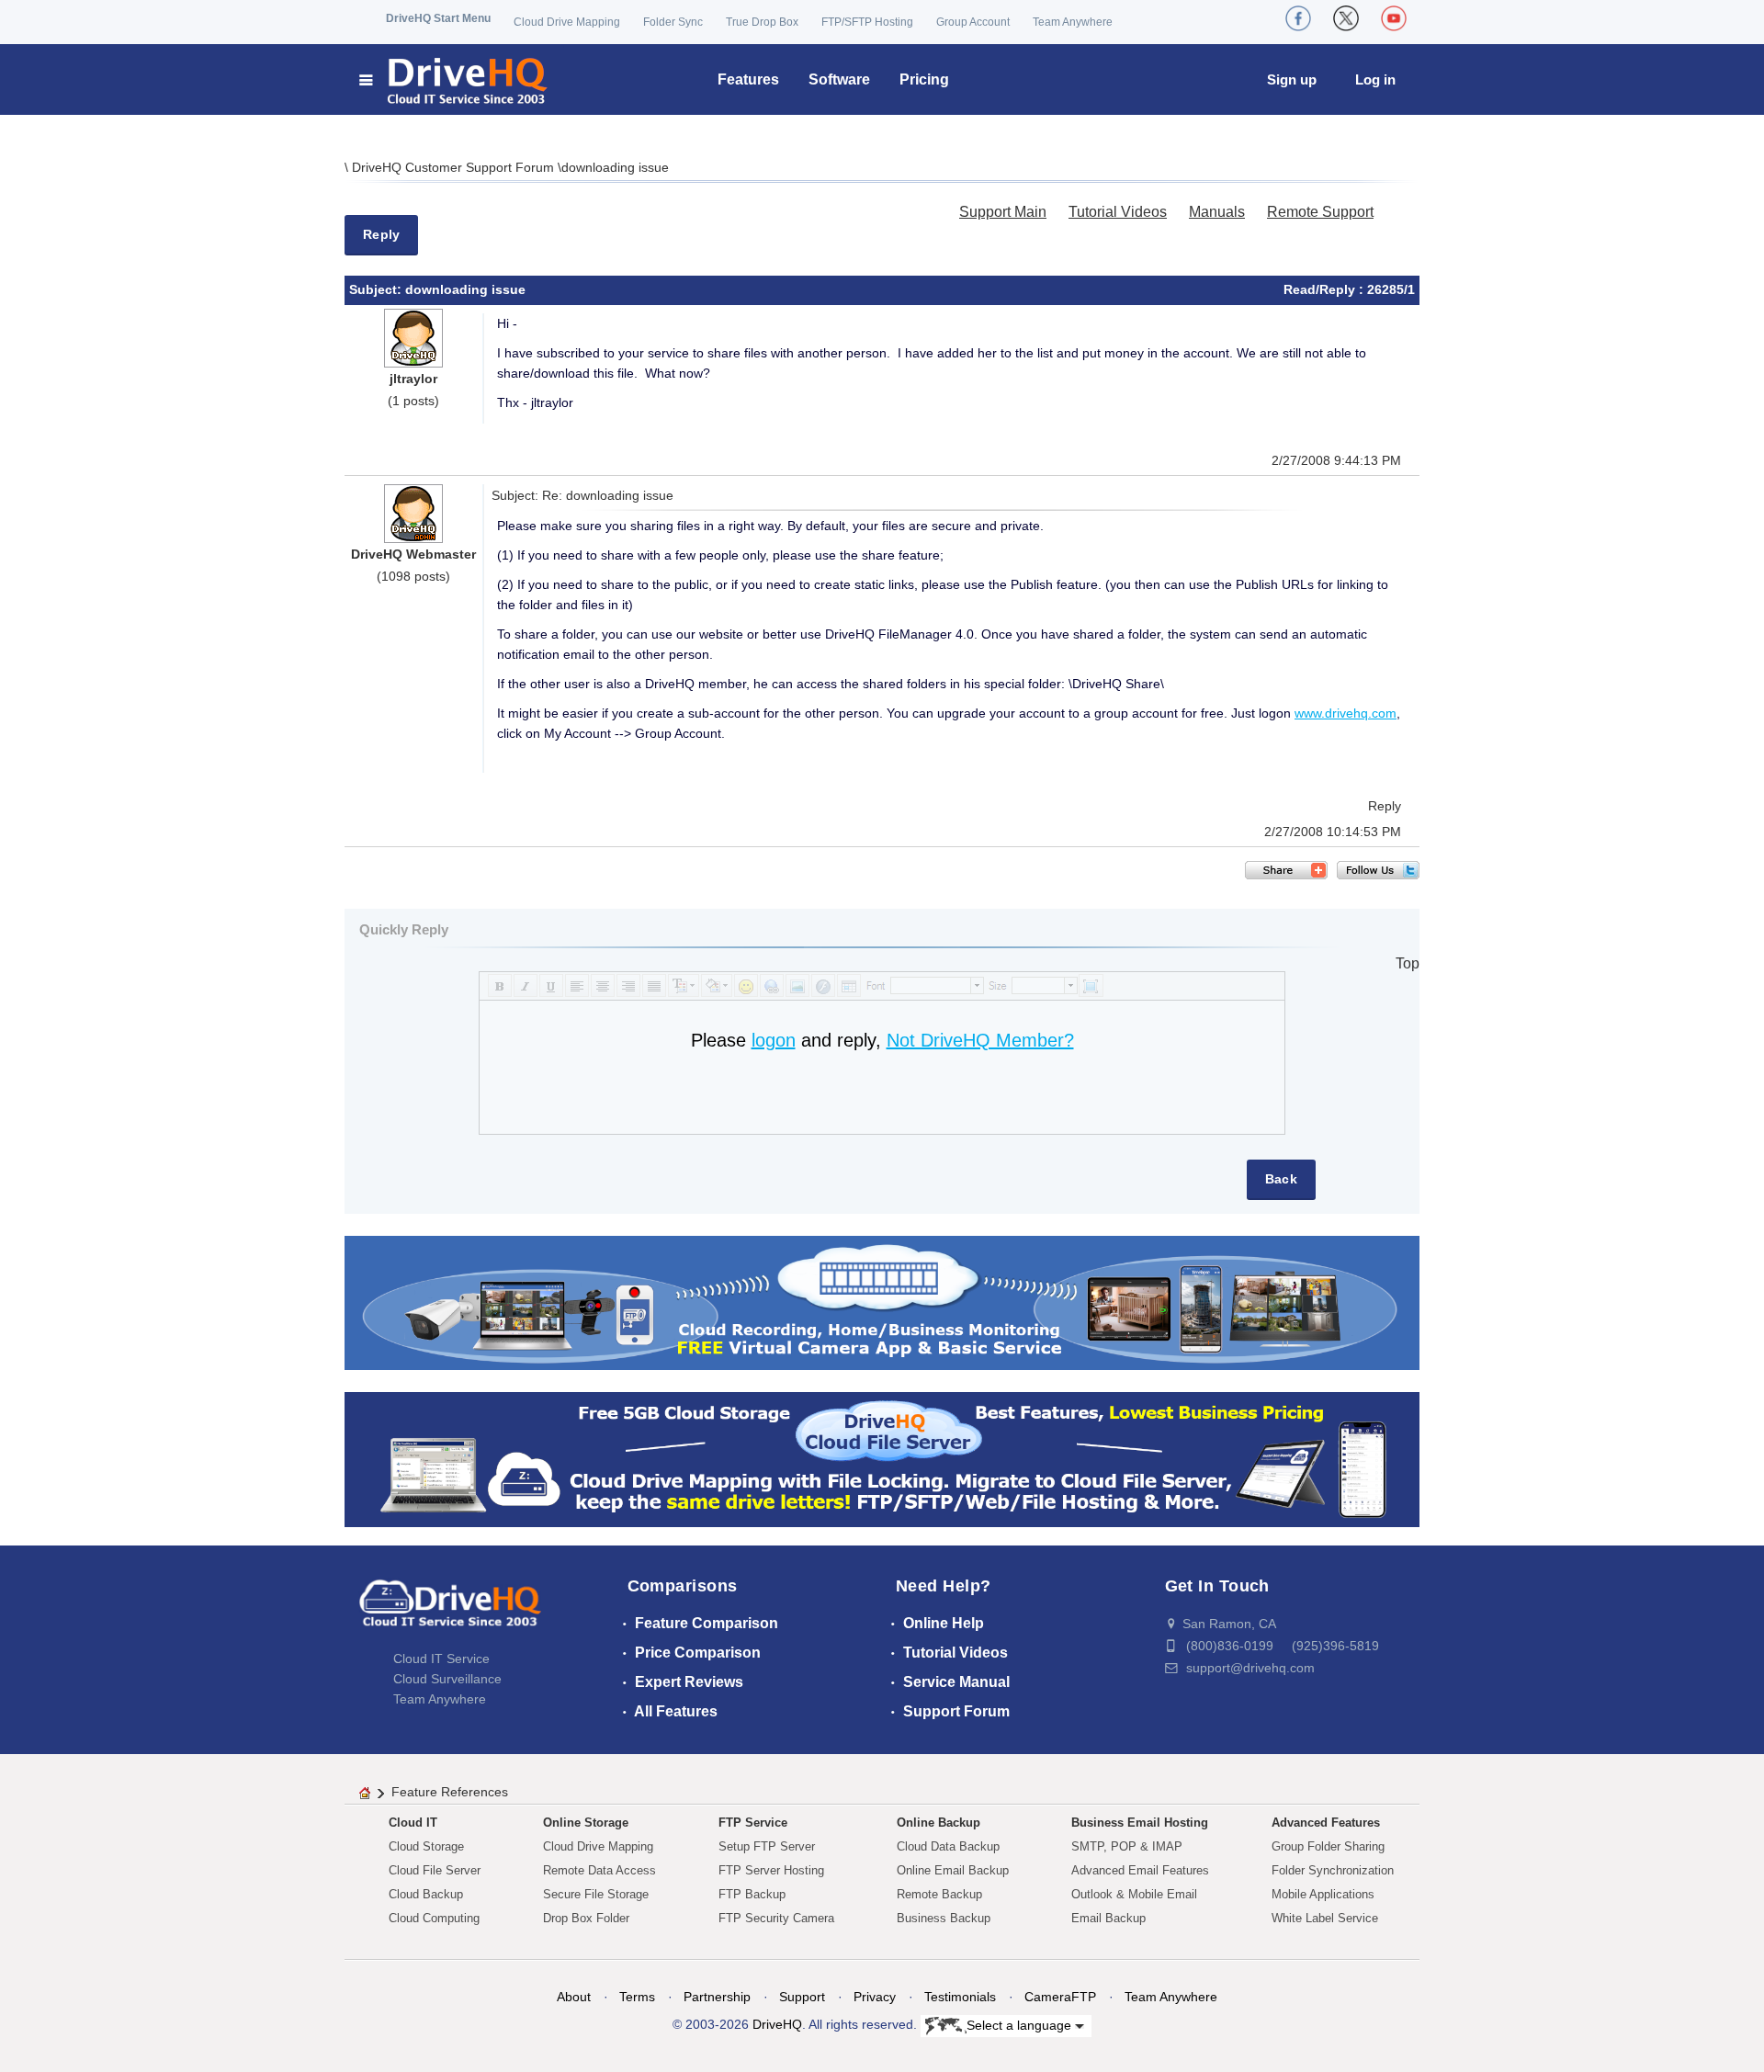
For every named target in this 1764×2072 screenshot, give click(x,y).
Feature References (450, 1792)
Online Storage (586, 1823)
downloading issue (615, 167)
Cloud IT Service (441, 1659)
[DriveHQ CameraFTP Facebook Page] (1298, 18)
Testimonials (960, 1997)
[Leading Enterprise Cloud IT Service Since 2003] (882, 1459)
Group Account (973, 22)
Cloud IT (413, 1823)
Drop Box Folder (586, 1918)
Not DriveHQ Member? (980, 1040)
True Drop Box (762, 22)
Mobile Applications (1323, 1894)
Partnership (717, 1997)
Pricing (924, 79)
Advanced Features (1326, 1823)
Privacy (875, 1997)
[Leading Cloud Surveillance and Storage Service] (882, 1302)
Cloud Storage (426, 1846)
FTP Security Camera (776, 1918)
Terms (637, 1997)
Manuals (1217, 212)
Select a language (1021, 2024)
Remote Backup (939, 1894)
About (574, 1997)
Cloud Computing (434, 1918)
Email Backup (1108, 1918)
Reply (381, 234)
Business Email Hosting (1140, 1823)
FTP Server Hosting (771, 1870)
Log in (1375, 79)
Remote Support (1320, 212)
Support (802, 1997)
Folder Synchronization (1333, 1870)
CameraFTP (1060, 1997)
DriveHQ (777, 2024)
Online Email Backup (953, 1870)
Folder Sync (673, 22)
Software (839, 79)
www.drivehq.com (1346, 713)
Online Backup (939, 1823)
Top (1408, 963)
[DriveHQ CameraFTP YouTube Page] (1394, 18)
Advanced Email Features (1140, 1870)
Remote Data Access (599, 1870)
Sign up (1292, 79)
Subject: (377, 289)
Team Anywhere (1073, 22)
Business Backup (944, 1918)
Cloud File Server (435, 1870)
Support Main (1003, 212)
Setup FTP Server (767, 1846)
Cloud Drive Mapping (567, 22)
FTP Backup (752, 1894)
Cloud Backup (426, 1894)
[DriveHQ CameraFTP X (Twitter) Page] (1346, 18)
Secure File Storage (596, 1894)
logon (774, 1040)
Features (748, 79)
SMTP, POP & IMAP (1127, 1846)
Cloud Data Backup (948, 1846)
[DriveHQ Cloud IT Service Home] (454, 79)
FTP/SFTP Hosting (867, 22)
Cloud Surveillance (447, 1679)
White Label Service (1325, 1918)
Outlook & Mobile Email (1134, 1894)
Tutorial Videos (1118, 212)
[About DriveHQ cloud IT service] (450, 1612)
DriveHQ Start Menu (438, 18)
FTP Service (753, 1823)
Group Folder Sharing (1328, 1846)
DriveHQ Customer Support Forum (455, 167)
